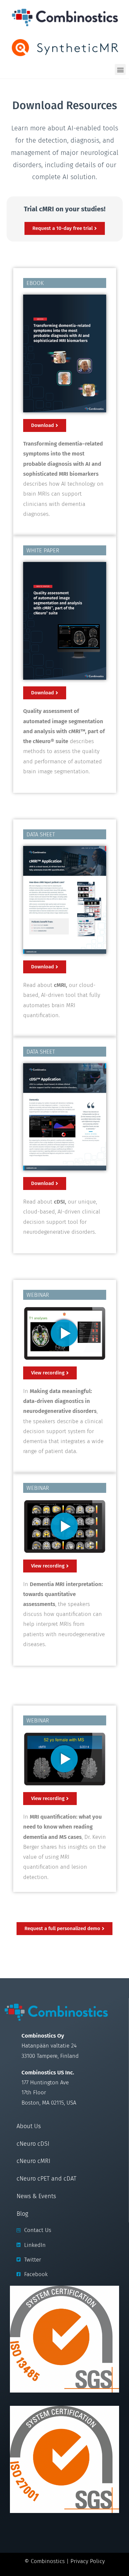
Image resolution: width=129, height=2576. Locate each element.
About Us (29, 2126)
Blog (22, 2214)
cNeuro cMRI (33, 2161)
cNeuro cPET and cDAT (46, 2179)
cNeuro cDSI (33, 2144)
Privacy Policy (88, 2561)
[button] (120, 70)
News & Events (36, 2196)
